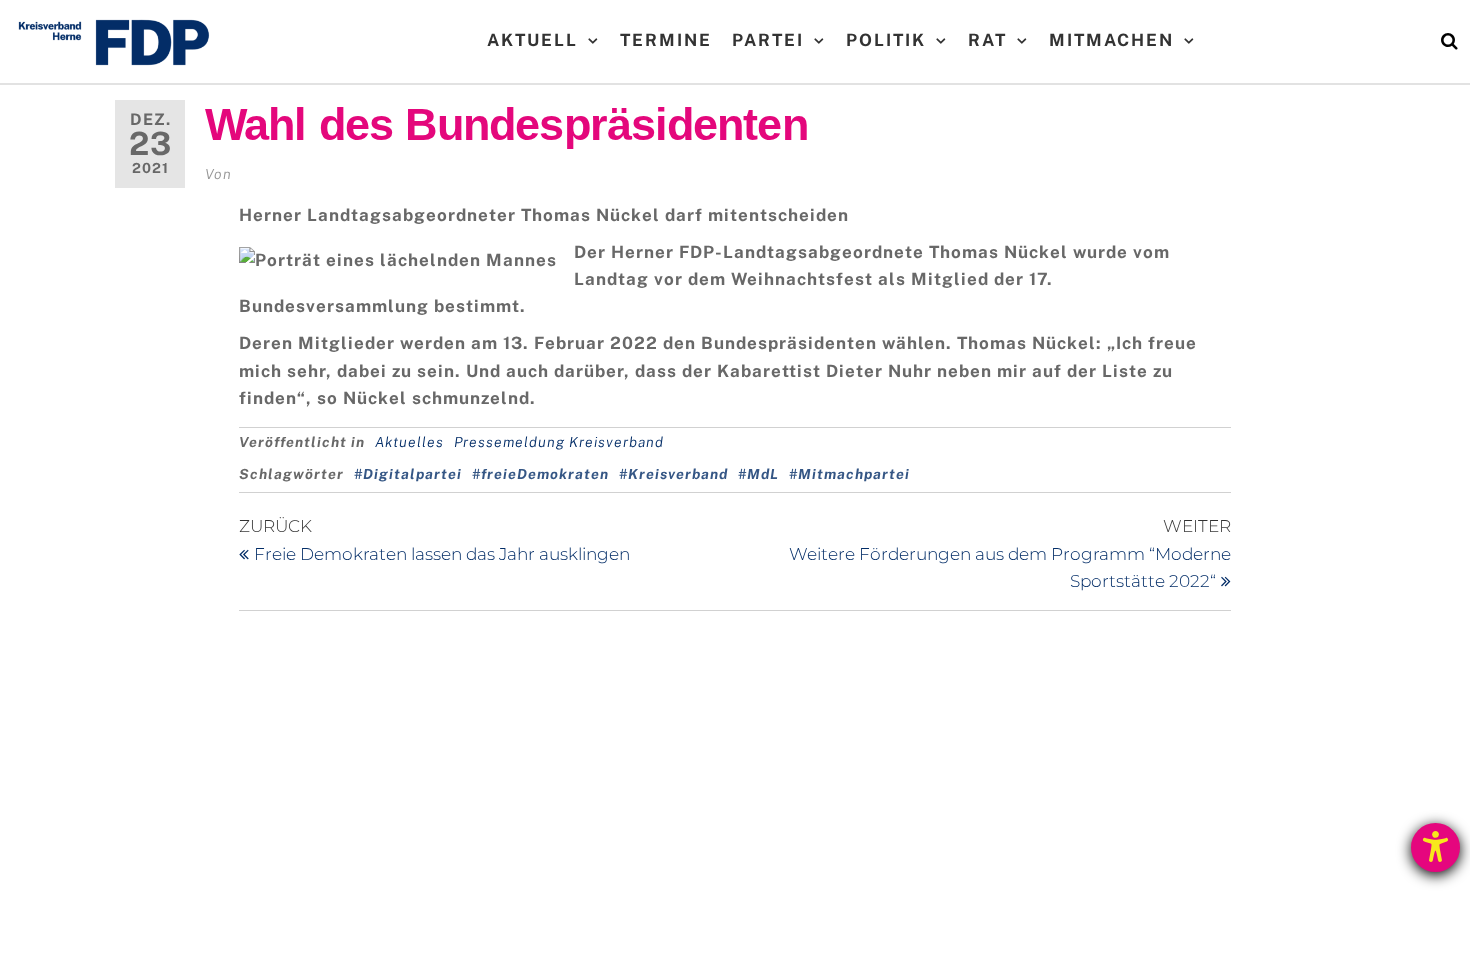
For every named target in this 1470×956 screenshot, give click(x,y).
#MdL (758, 474)
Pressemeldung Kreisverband (559, 442)
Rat (987, 40)
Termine (666, 40)
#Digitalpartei (408, 474)
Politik (886, 40)
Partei (768, 40)
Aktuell (532, 40)
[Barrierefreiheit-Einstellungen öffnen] (1435, 847)
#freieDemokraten (540, 474)
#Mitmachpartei (849, 474)
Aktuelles (409, 442)
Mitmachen (1111, 40)
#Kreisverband (673, 474)
